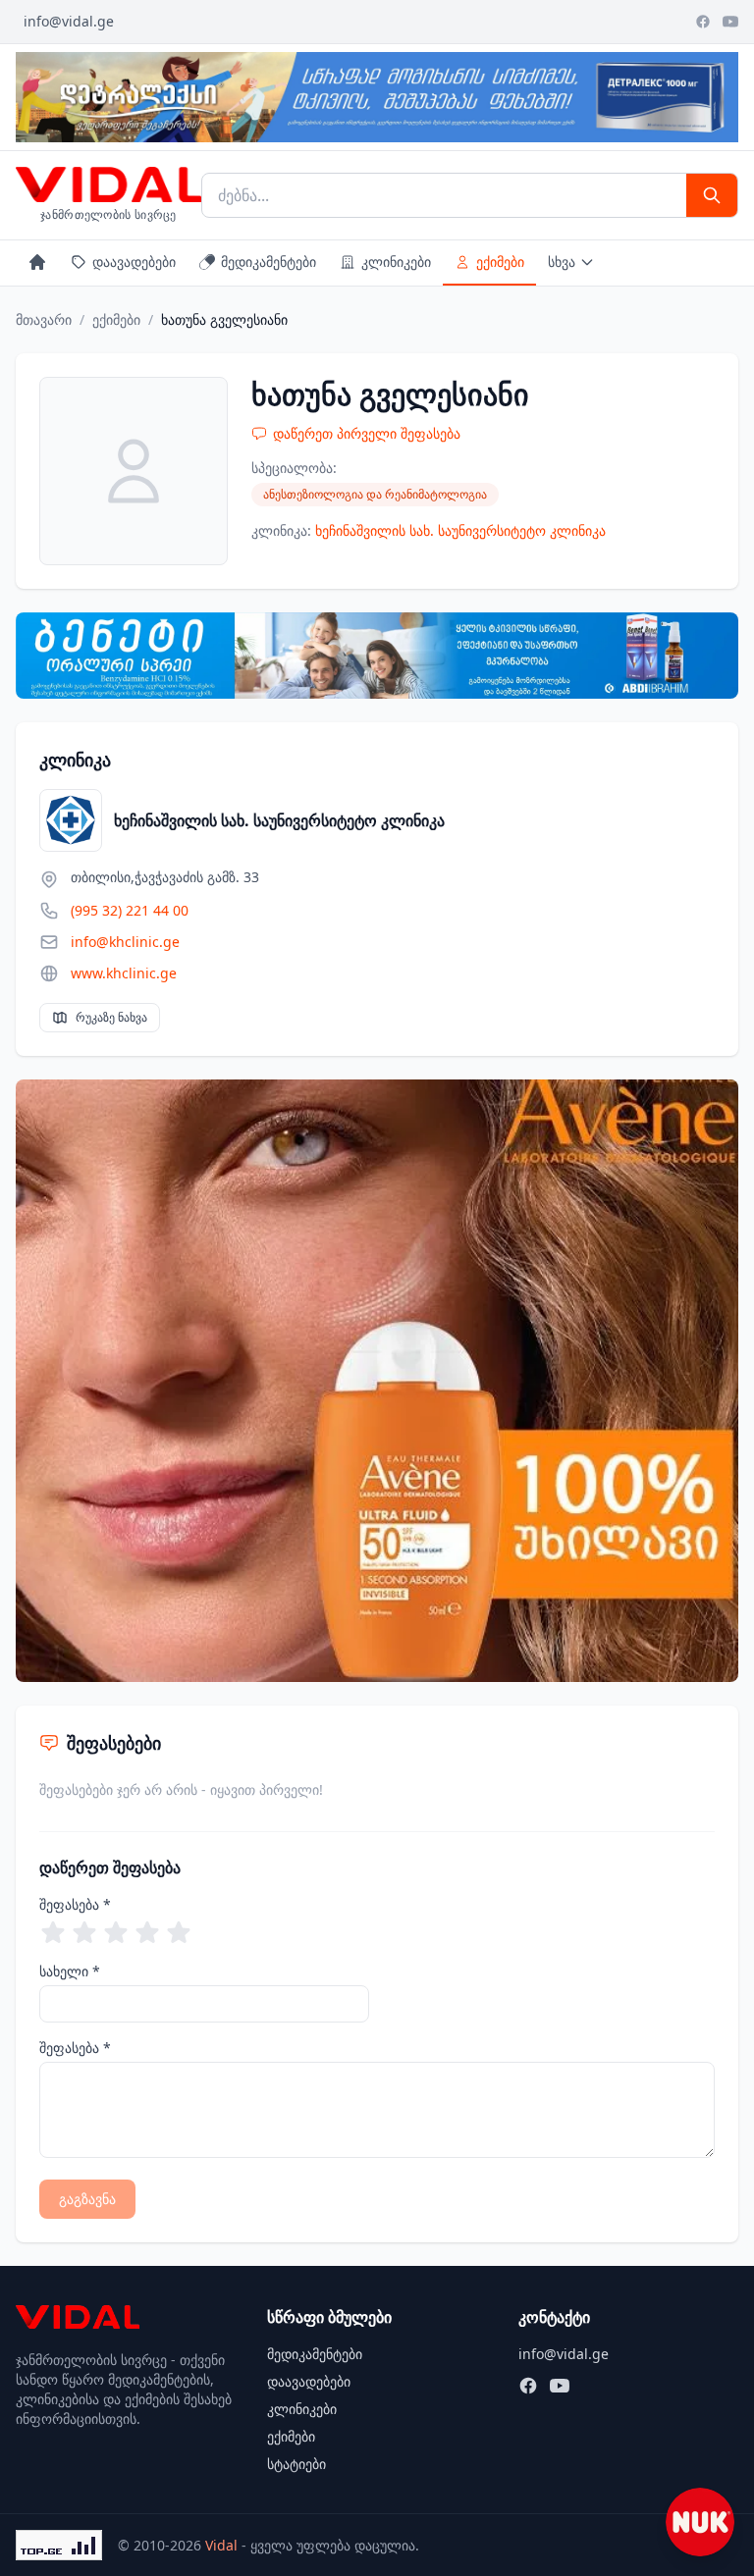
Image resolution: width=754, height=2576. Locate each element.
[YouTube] (730, 22)
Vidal (221, 2545)
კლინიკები (396, 262)
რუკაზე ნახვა (111, 1017)
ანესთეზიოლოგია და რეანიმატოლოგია (375, 494)
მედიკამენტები (269, 262)
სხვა (562, 262)
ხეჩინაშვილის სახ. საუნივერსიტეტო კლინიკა (460, 530)
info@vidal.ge (69, 21)
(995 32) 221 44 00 (130, 910)
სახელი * (70, 1971)
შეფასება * (75, 1904)
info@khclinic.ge (125, 942)
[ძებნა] (712, 195)
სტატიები (296, 2464)
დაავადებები (134, 262)
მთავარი (44, 319)
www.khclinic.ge (124, 973)
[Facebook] (703, 22)
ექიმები (500, 262)
